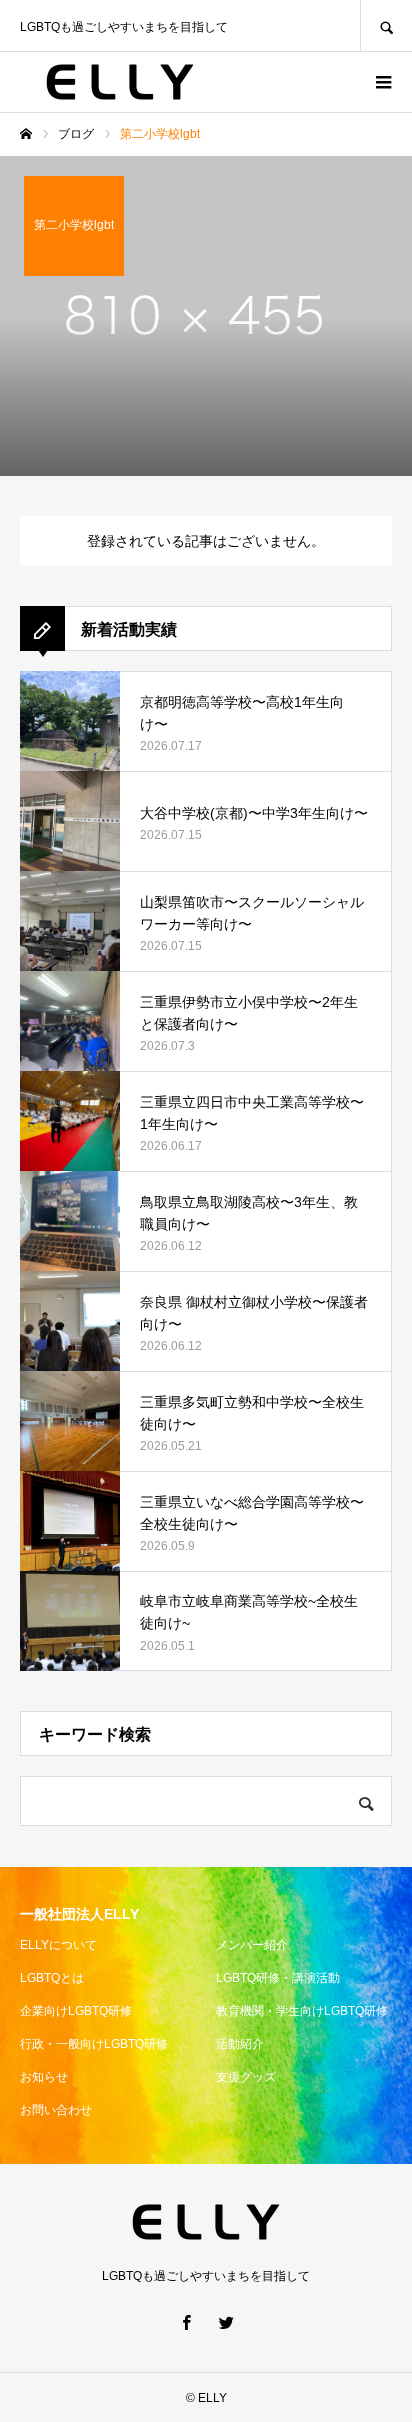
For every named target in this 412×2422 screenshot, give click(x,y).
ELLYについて (58, 1945)
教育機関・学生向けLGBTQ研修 (302, 2011)
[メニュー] (382, 82)
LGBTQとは (52, 1978)
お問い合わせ (56, 2110)
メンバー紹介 (252, 1945)
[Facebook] (186, 2322)
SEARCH (386, 25)
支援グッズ (246, 2077)
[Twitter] (226, 2322)
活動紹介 (240, 2044)
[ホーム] (26, 134)
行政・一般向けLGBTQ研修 (94, 2044)
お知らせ (44, 2077)
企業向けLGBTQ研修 (76, 2011)
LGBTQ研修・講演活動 (278, 1978)
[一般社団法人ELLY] (120, 82)
